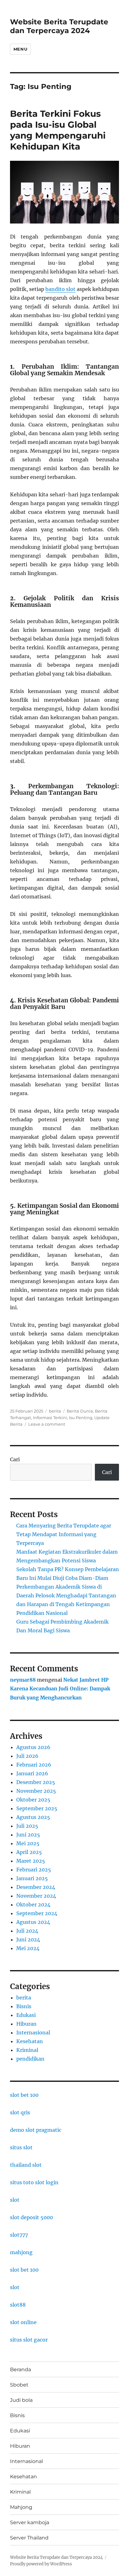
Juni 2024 (28, 1939)
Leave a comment (47, 1424)
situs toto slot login (34, 2182)
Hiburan (26, 2024)
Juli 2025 (27, 1826)
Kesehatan (30, 2041)
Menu (20, 49)
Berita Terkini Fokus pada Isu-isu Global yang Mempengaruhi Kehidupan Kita (58, 130)
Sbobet (19, 2385)
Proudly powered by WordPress (41, 2564)
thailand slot (26, 2165)
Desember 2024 (36, 1887)
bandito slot (60, 289)
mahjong (21, 2252)
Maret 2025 (31, 1861)
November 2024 (36, 1896)
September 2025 (37, 1808)
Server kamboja (30, 2522)
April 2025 (29, 1852)
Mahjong (21, 2507)
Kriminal (27, 2050)
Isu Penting (81, 1418)
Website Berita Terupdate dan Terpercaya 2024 (59, 26)
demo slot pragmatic (36, 2130)
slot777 (19, 2235)
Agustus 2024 (33, 1922)
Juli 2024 (27, 1931)
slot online (23, 2322)
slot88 (18, 2305)
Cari (15, 1459)
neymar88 (23, 1680)
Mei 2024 (28, 1948)
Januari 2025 (32, 1878)
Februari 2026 (34, 1765)
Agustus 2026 (33, 1747)
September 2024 (37, 1913)
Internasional (33, 2033)
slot (15, 2200)
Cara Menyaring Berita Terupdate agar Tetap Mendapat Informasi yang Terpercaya (64, 1534)
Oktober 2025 (33, 1800)
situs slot (21, 2147)
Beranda (21, 2370)
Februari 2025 (34, 1870)
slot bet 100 (24, 2095)
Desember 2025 (36, 1782)
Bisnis (24, 2006)
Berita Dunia (80, 1411)
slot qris (20, 2112)
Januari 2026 (32, 1773)
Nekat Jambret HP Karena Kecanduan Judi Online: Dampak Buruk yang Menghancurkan (60, 1689)
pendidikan (30, 2059)
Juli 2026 (27, 1756)
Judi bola (21, 2400)
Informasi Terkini (50, 1418)
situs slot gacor (29, 2340)
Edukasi (26, 2015)
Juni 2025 (28, 1835)
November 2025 (36, 1791)
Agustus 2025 (33, 1817)
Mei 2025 (28, 1843)
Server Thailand (29, 2538)
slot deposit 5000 (31, 2217)
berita (55, 1411)
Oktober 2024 (33, 1905)
